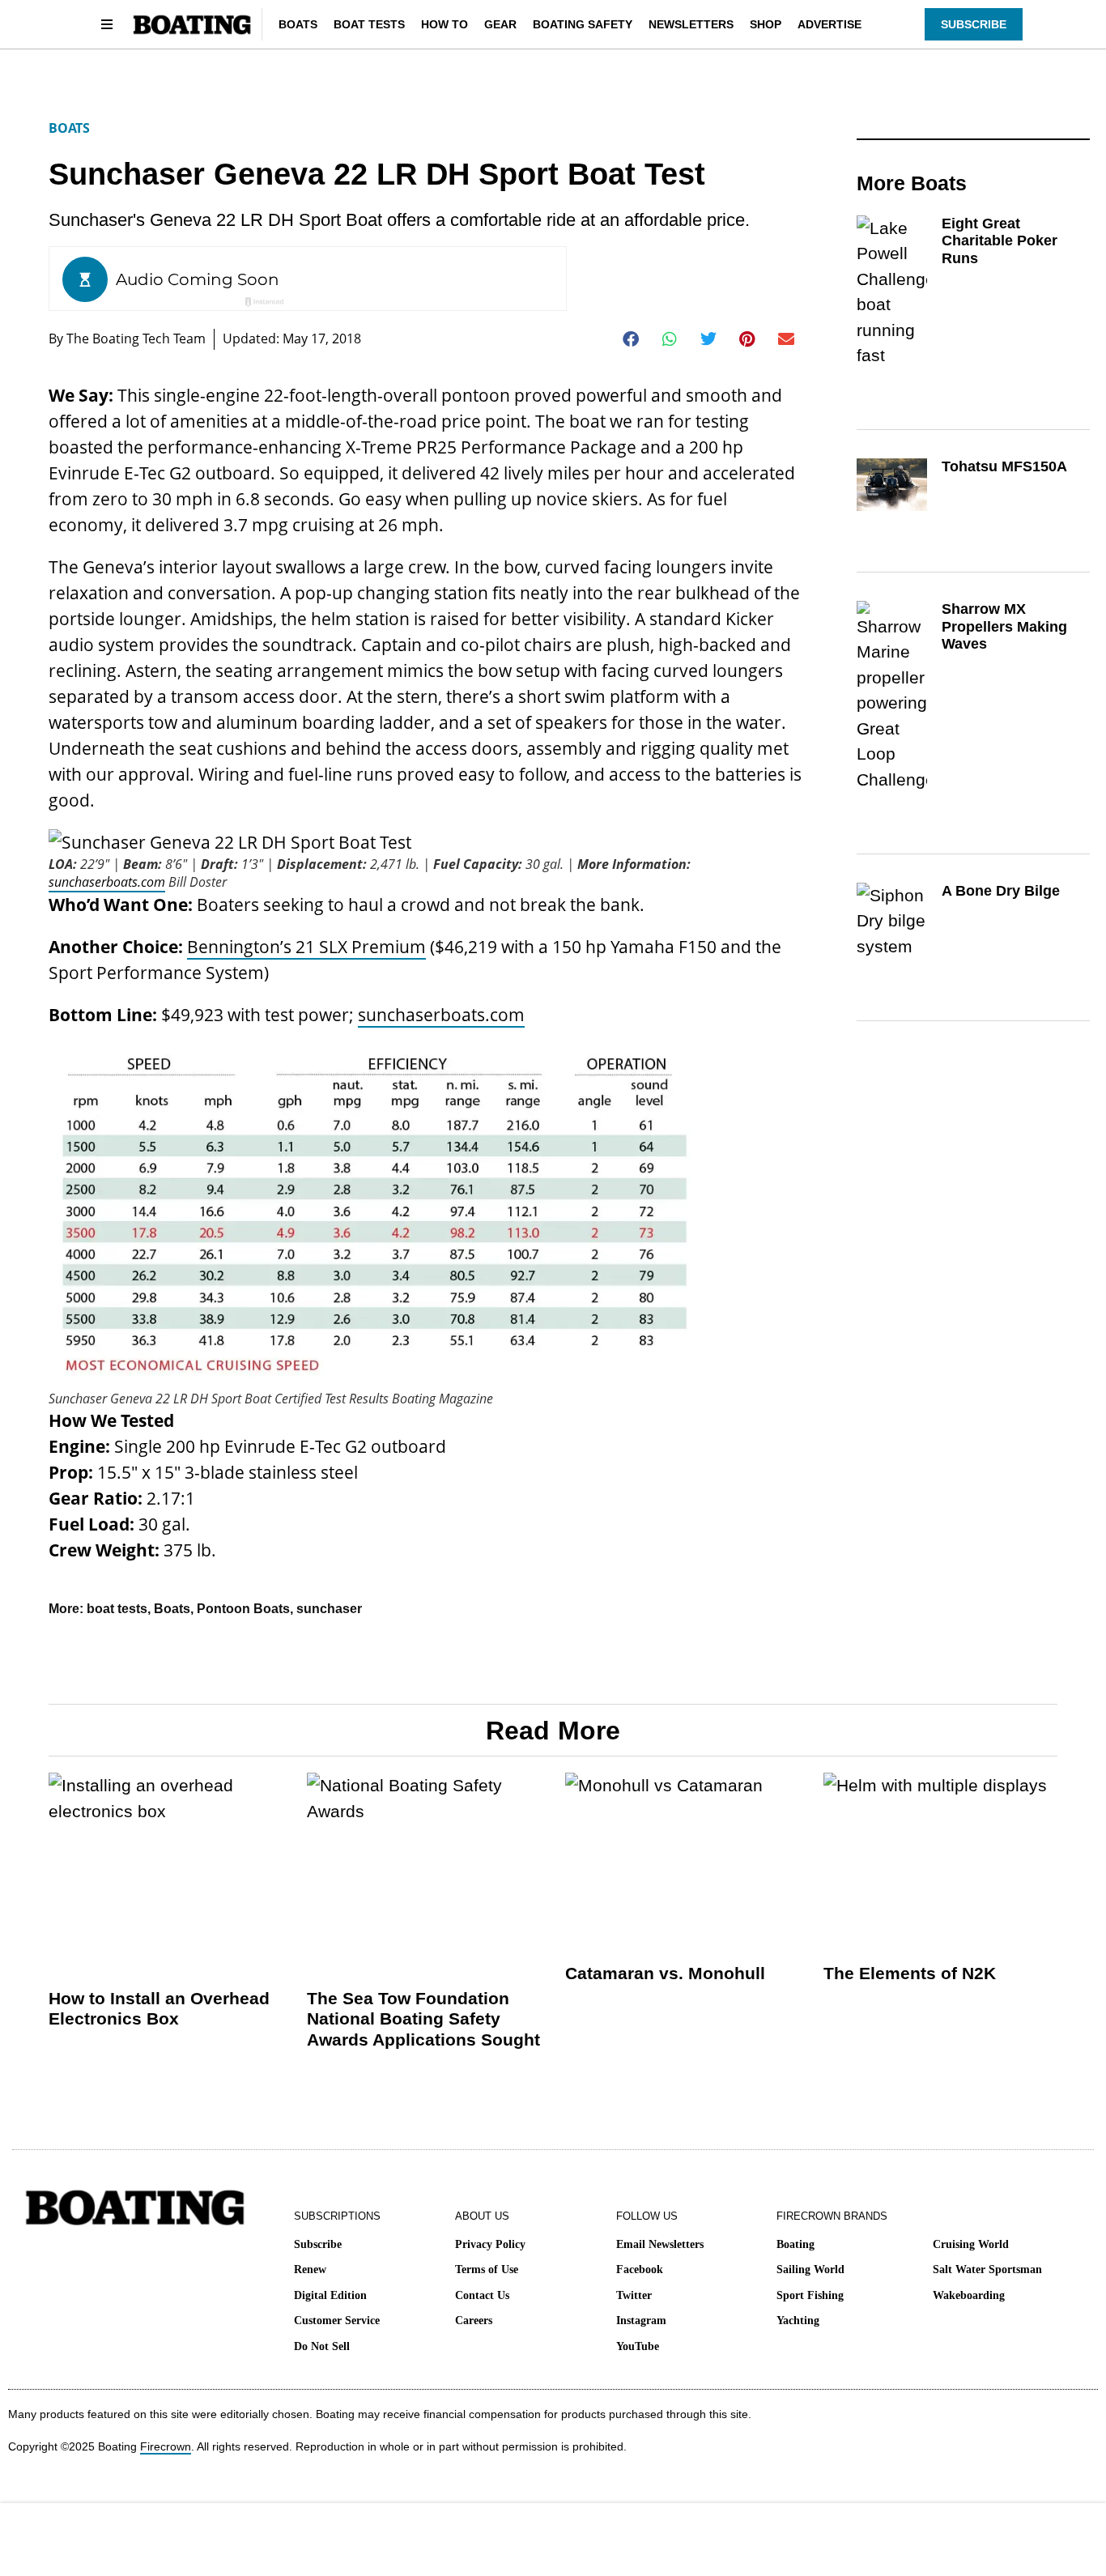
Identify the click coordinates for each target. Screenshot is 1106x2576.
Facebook (640, 2269)
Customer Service (337, 2321)
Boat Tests (369, 24)
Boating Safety (583, 24)
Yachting (798, 2321)
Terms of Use (487, 2269)
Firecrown (166, 2446)
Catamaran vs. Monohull (665, 1973)
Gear (500, 24)
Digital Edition (330, 2295)
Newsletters (691, 24)
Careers (474, 2321)
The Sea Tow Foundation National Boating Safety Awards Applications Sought (423, 2018)
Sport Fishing (810, 2295)
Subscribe (318, 2244)
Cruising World (971, 2244)
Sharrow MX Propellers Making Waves (1004, 626)
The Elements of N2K (910, 1973)
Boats (298, 24)
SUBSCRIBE (974, 24)
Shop (766, 24)
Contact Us (482, 2295)
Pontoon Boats (243, 1609)
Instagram (641, 2321)
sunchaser (329, 1609)
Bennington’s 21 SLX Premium (306, 947)
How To (445, 24)
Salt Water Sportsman (987, 2269)
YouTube (638, 2346)
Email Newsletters (660, 2244)
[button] (631, 339)
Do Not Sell (322, 2346)
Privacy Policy (490, 2244)
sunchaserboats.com (107, 882)
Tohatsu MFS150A (1004, 466)
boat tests (117, 1609)
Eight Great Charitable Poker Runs (1000, 241)
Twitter (634, 2295)
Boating (795, 2244)
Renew (310, 2269)
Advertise (829, 24)
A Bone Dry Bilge (1001, 891)
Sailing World (810, 2269)
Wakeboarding (969, 2295)
